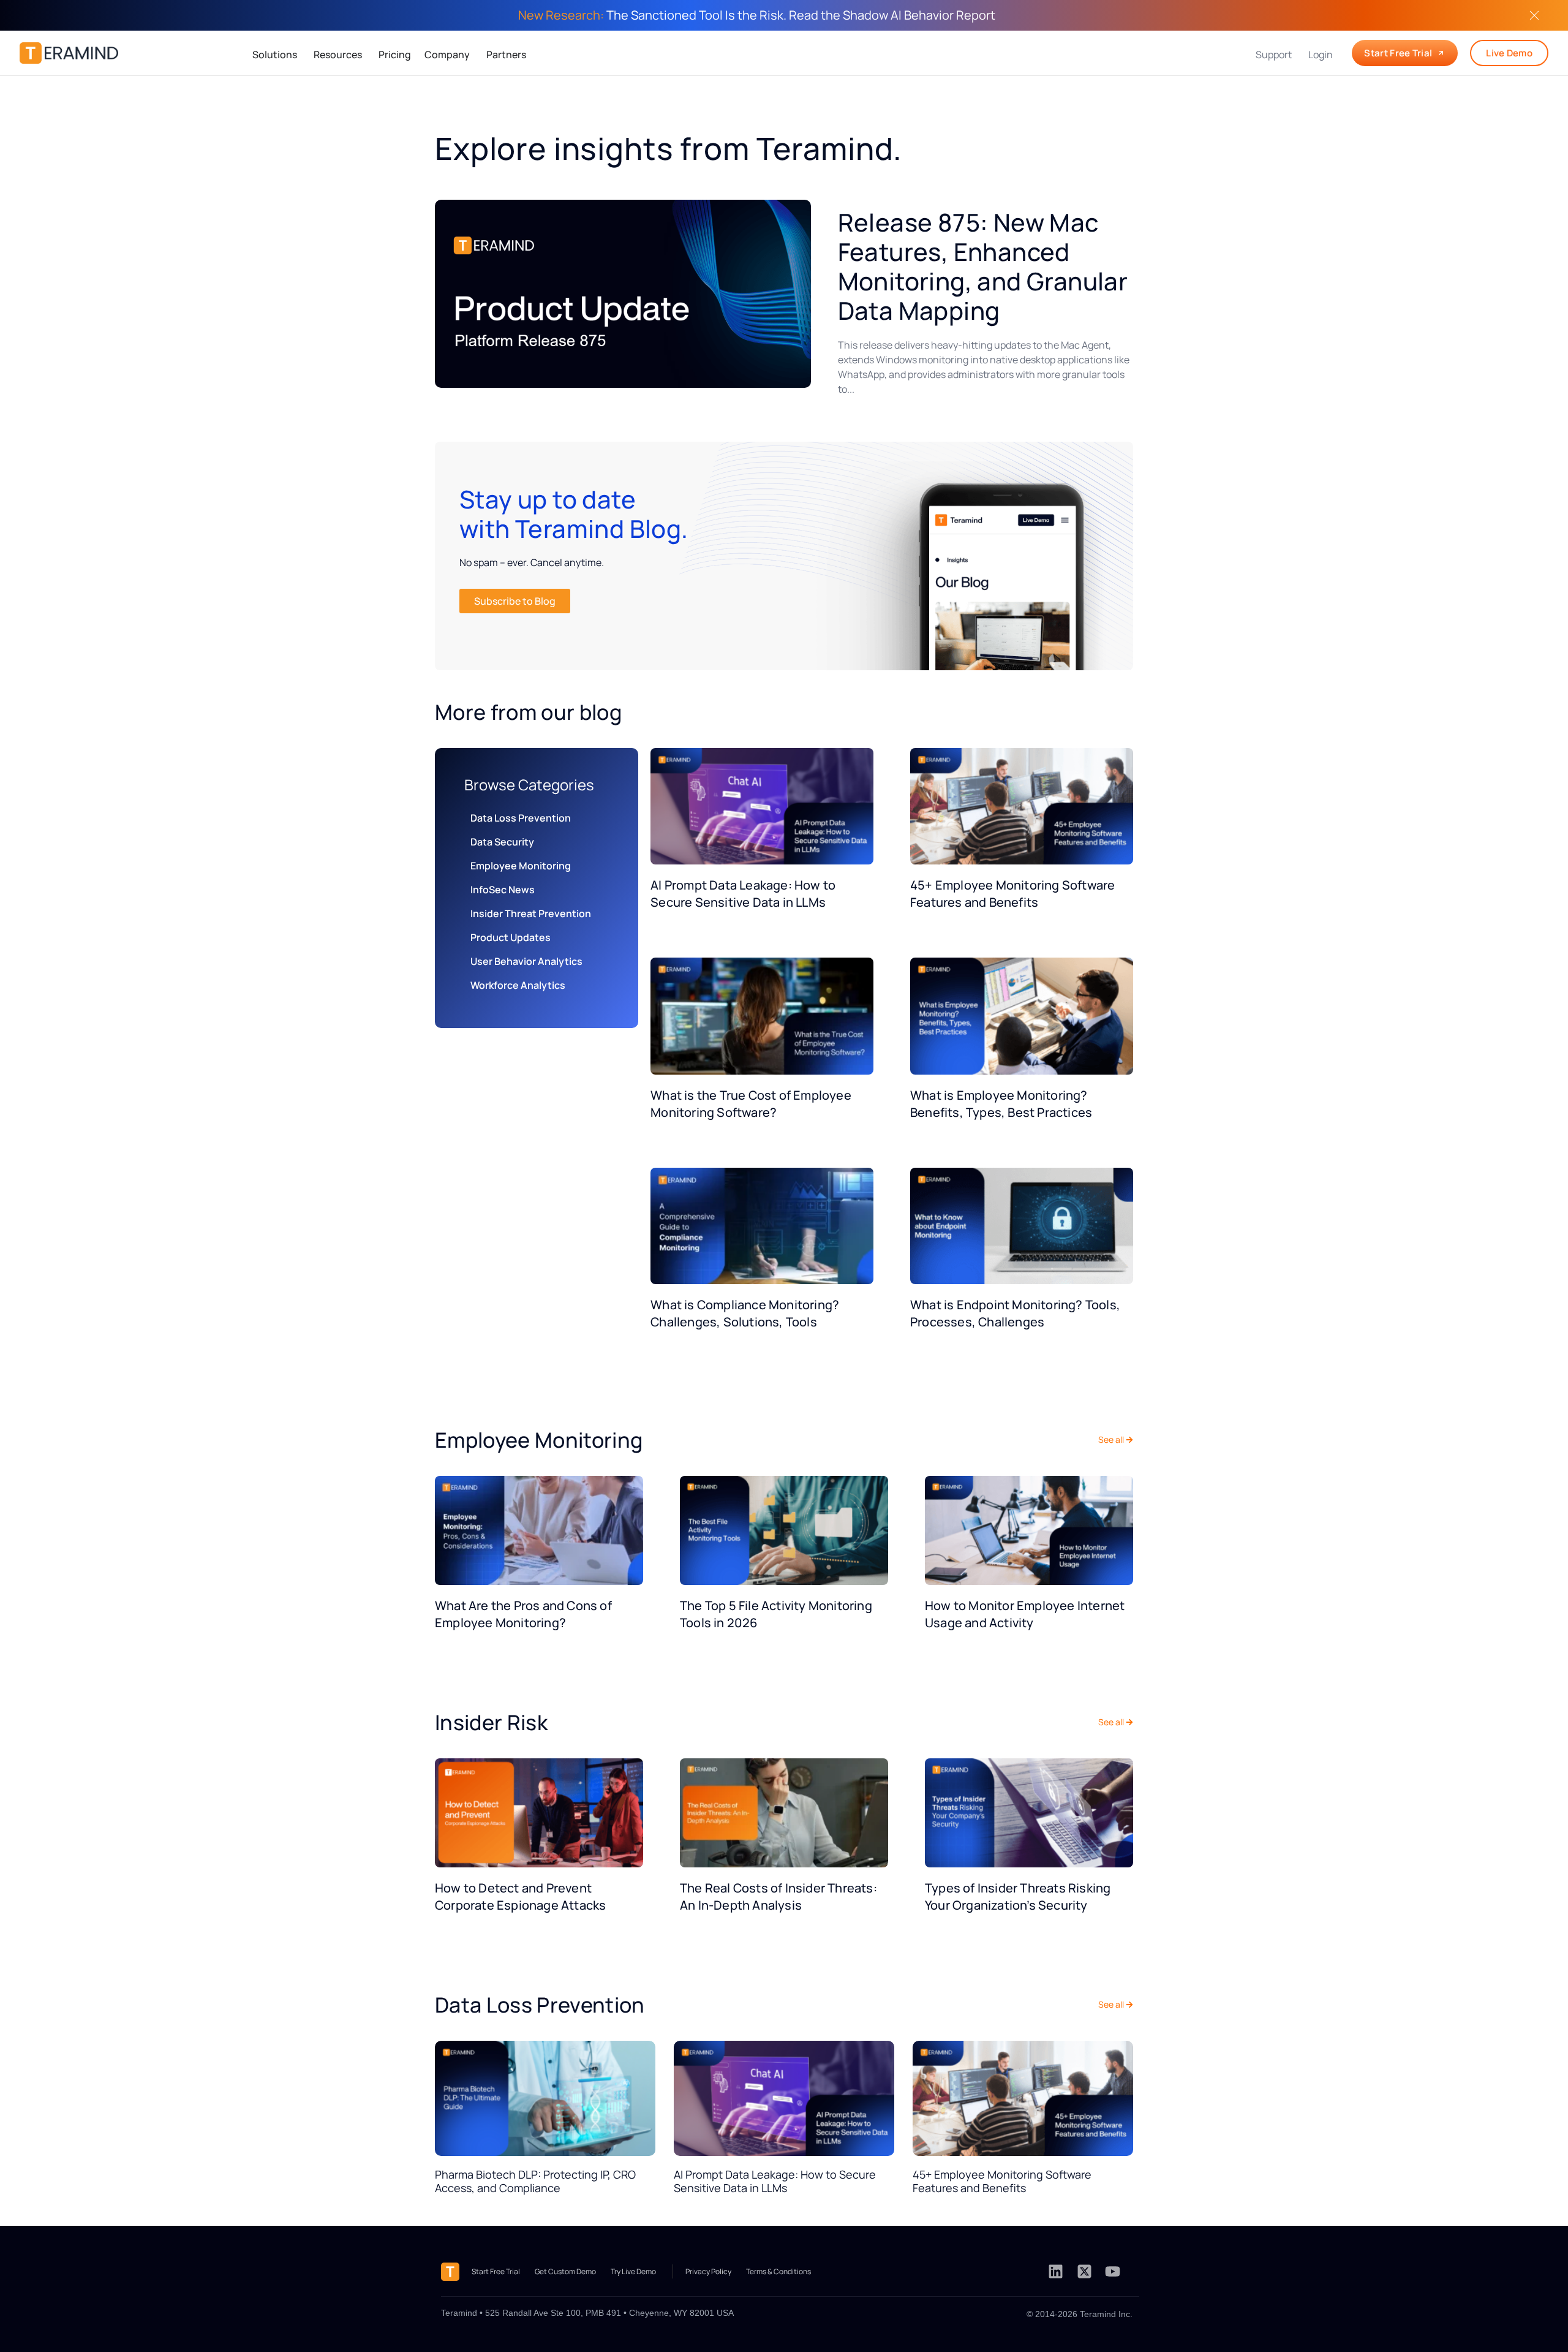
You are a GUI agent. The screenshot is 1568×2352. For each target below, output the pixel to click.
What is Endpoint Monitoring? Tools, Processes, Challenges (1015, 1313)
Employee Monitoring (521, 866)
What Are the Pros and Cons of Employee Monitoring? (523, 1614)
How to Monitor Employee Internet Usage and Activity (1025, 1614)
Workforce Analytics (518, 985)
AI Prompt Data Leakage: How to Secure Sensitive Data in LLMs (743, 894)
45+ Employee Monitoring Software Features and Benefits (1012, 894)
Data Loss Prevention (521, 818)
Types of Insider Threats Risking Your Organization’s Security (1018, 1896)
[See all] (1129, 1440)
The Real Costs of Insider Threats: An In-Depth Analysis (778, 1896)
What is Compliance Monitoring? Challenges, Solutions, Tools (745, 1313)
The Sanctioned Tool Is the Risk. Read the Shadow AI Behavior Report (757, 15)
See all (1111, 1439)
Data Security (502, 842)
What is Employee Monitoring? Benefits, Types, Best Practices (1001, 1104)
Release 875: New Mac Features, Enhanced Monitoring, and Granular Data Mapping (983, 266)
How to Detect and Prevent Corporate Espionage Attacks (520, 1896)
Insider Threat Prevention (531, 913)
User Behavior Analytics (526, 961)
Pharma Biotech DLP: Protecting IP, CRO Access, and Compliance (535, 2181)
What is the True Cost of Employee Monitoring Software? (751, 1104)
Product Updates (511, 937)
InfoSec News (503, 890)
